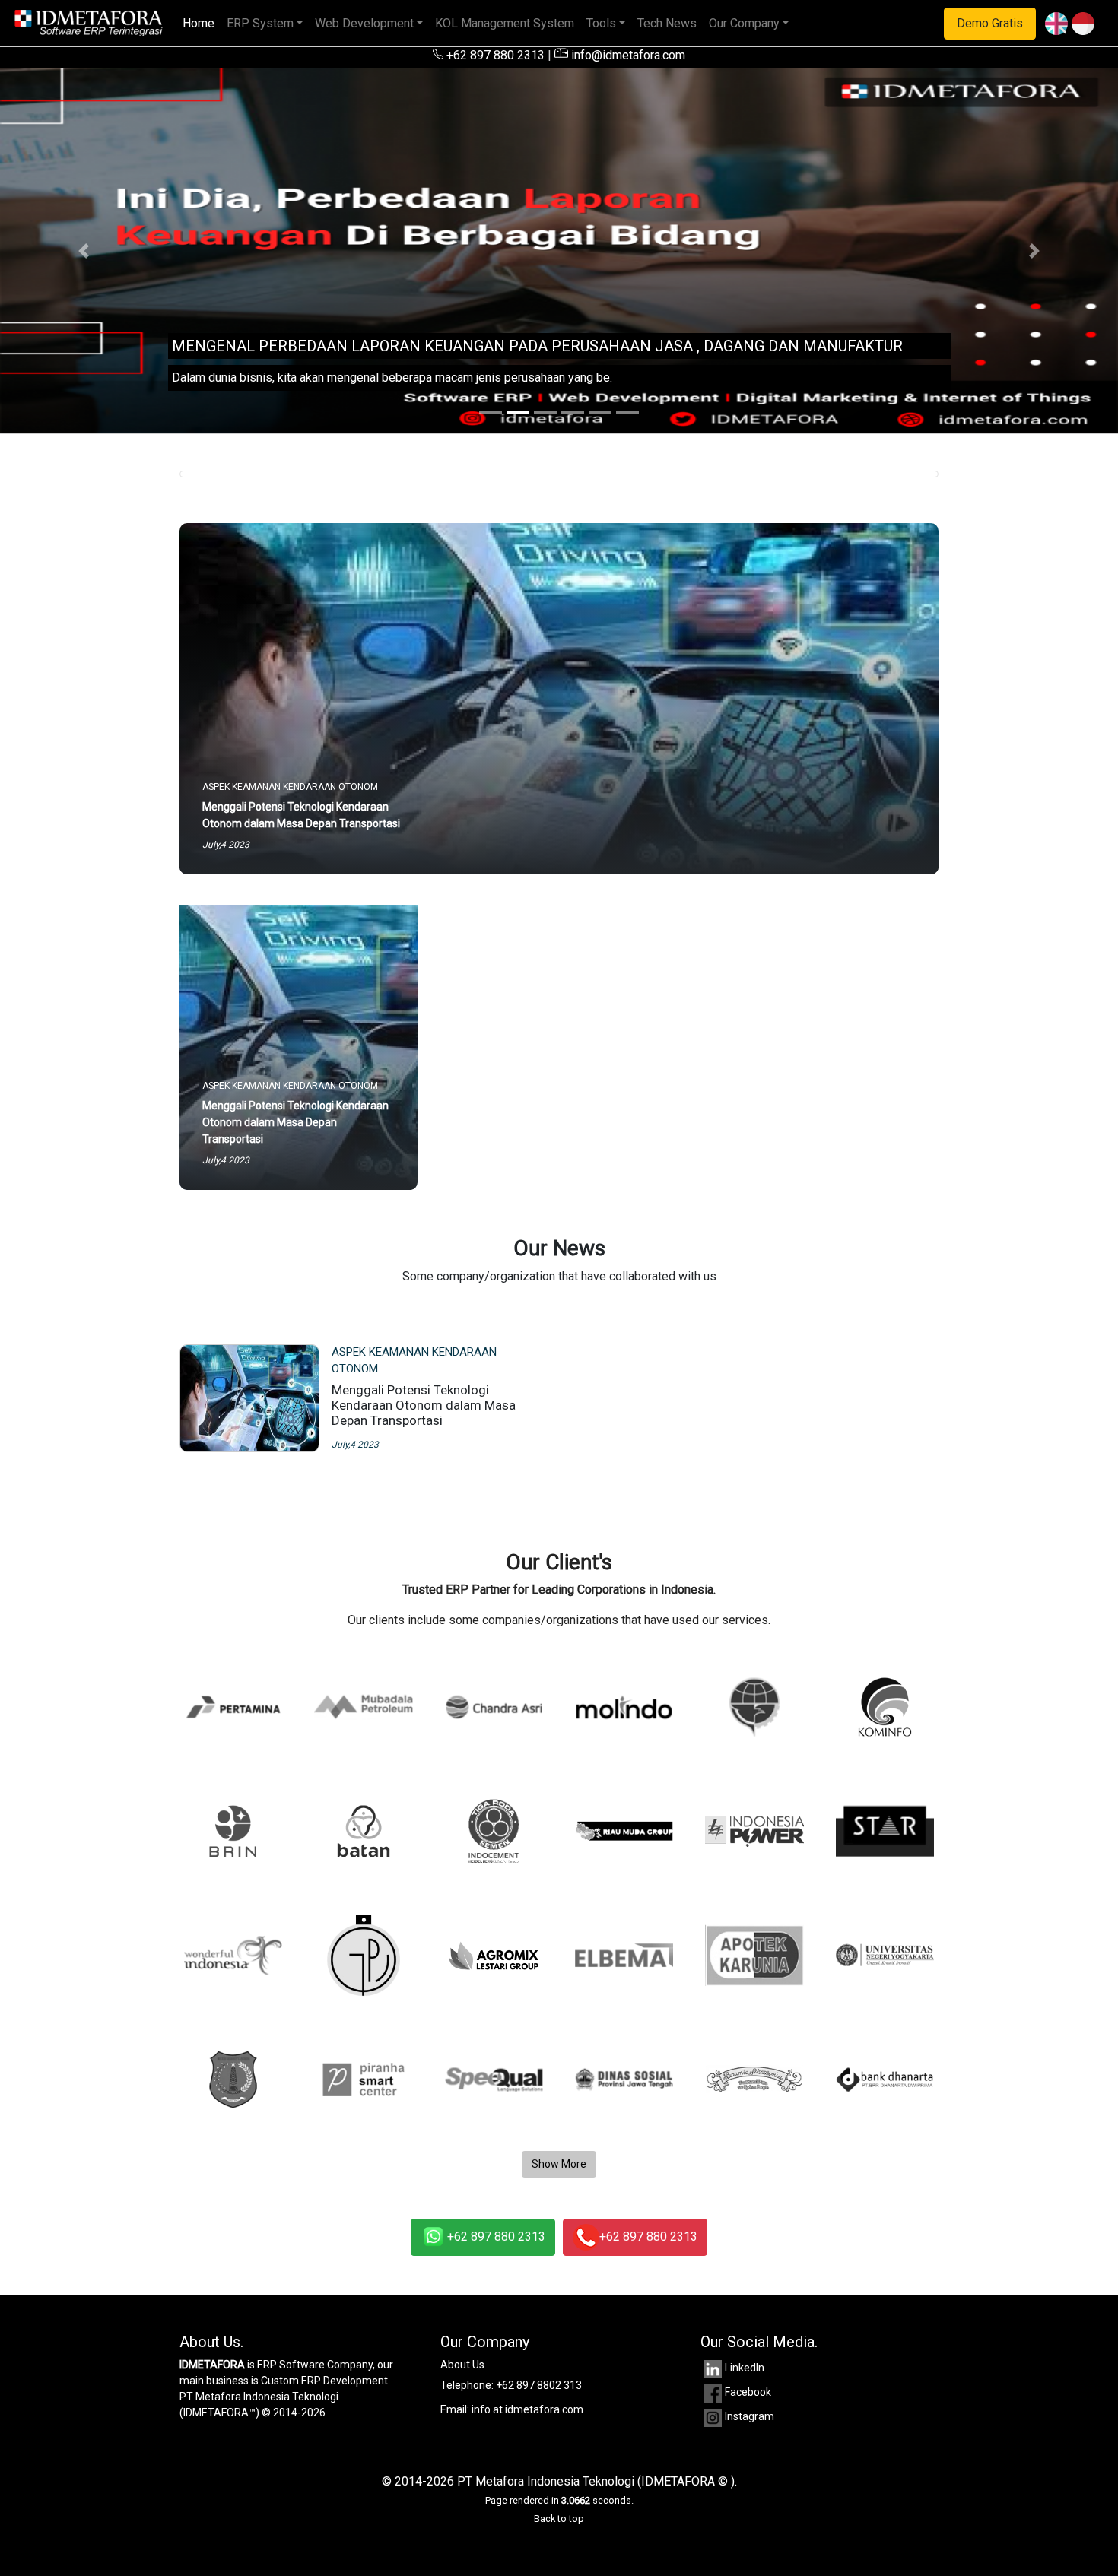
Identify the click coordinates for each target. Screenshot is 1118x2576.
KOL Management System (505, 23)
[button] (84, 251)
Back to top (559, 2519)
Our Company (744, 23)
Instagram (750, 2416)
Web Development (364, 23)
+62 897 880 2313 (494, 55)
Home (202, 23)
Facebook (748, 2392)
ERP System (260, 23)
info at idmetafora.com (527, 2409)
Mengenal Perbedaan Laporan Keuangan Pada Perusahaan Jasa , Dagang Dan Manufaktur (537, 346)
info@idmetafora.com (627, 55)
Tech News (667, 23)
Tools (601, 23)
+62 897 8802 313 (539, 2385)
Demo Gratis (990, 23)
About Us (462, 2365)
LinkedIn (745, 2368)
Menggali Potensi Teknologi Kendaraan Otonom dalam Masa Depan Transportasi (424, 1405)
